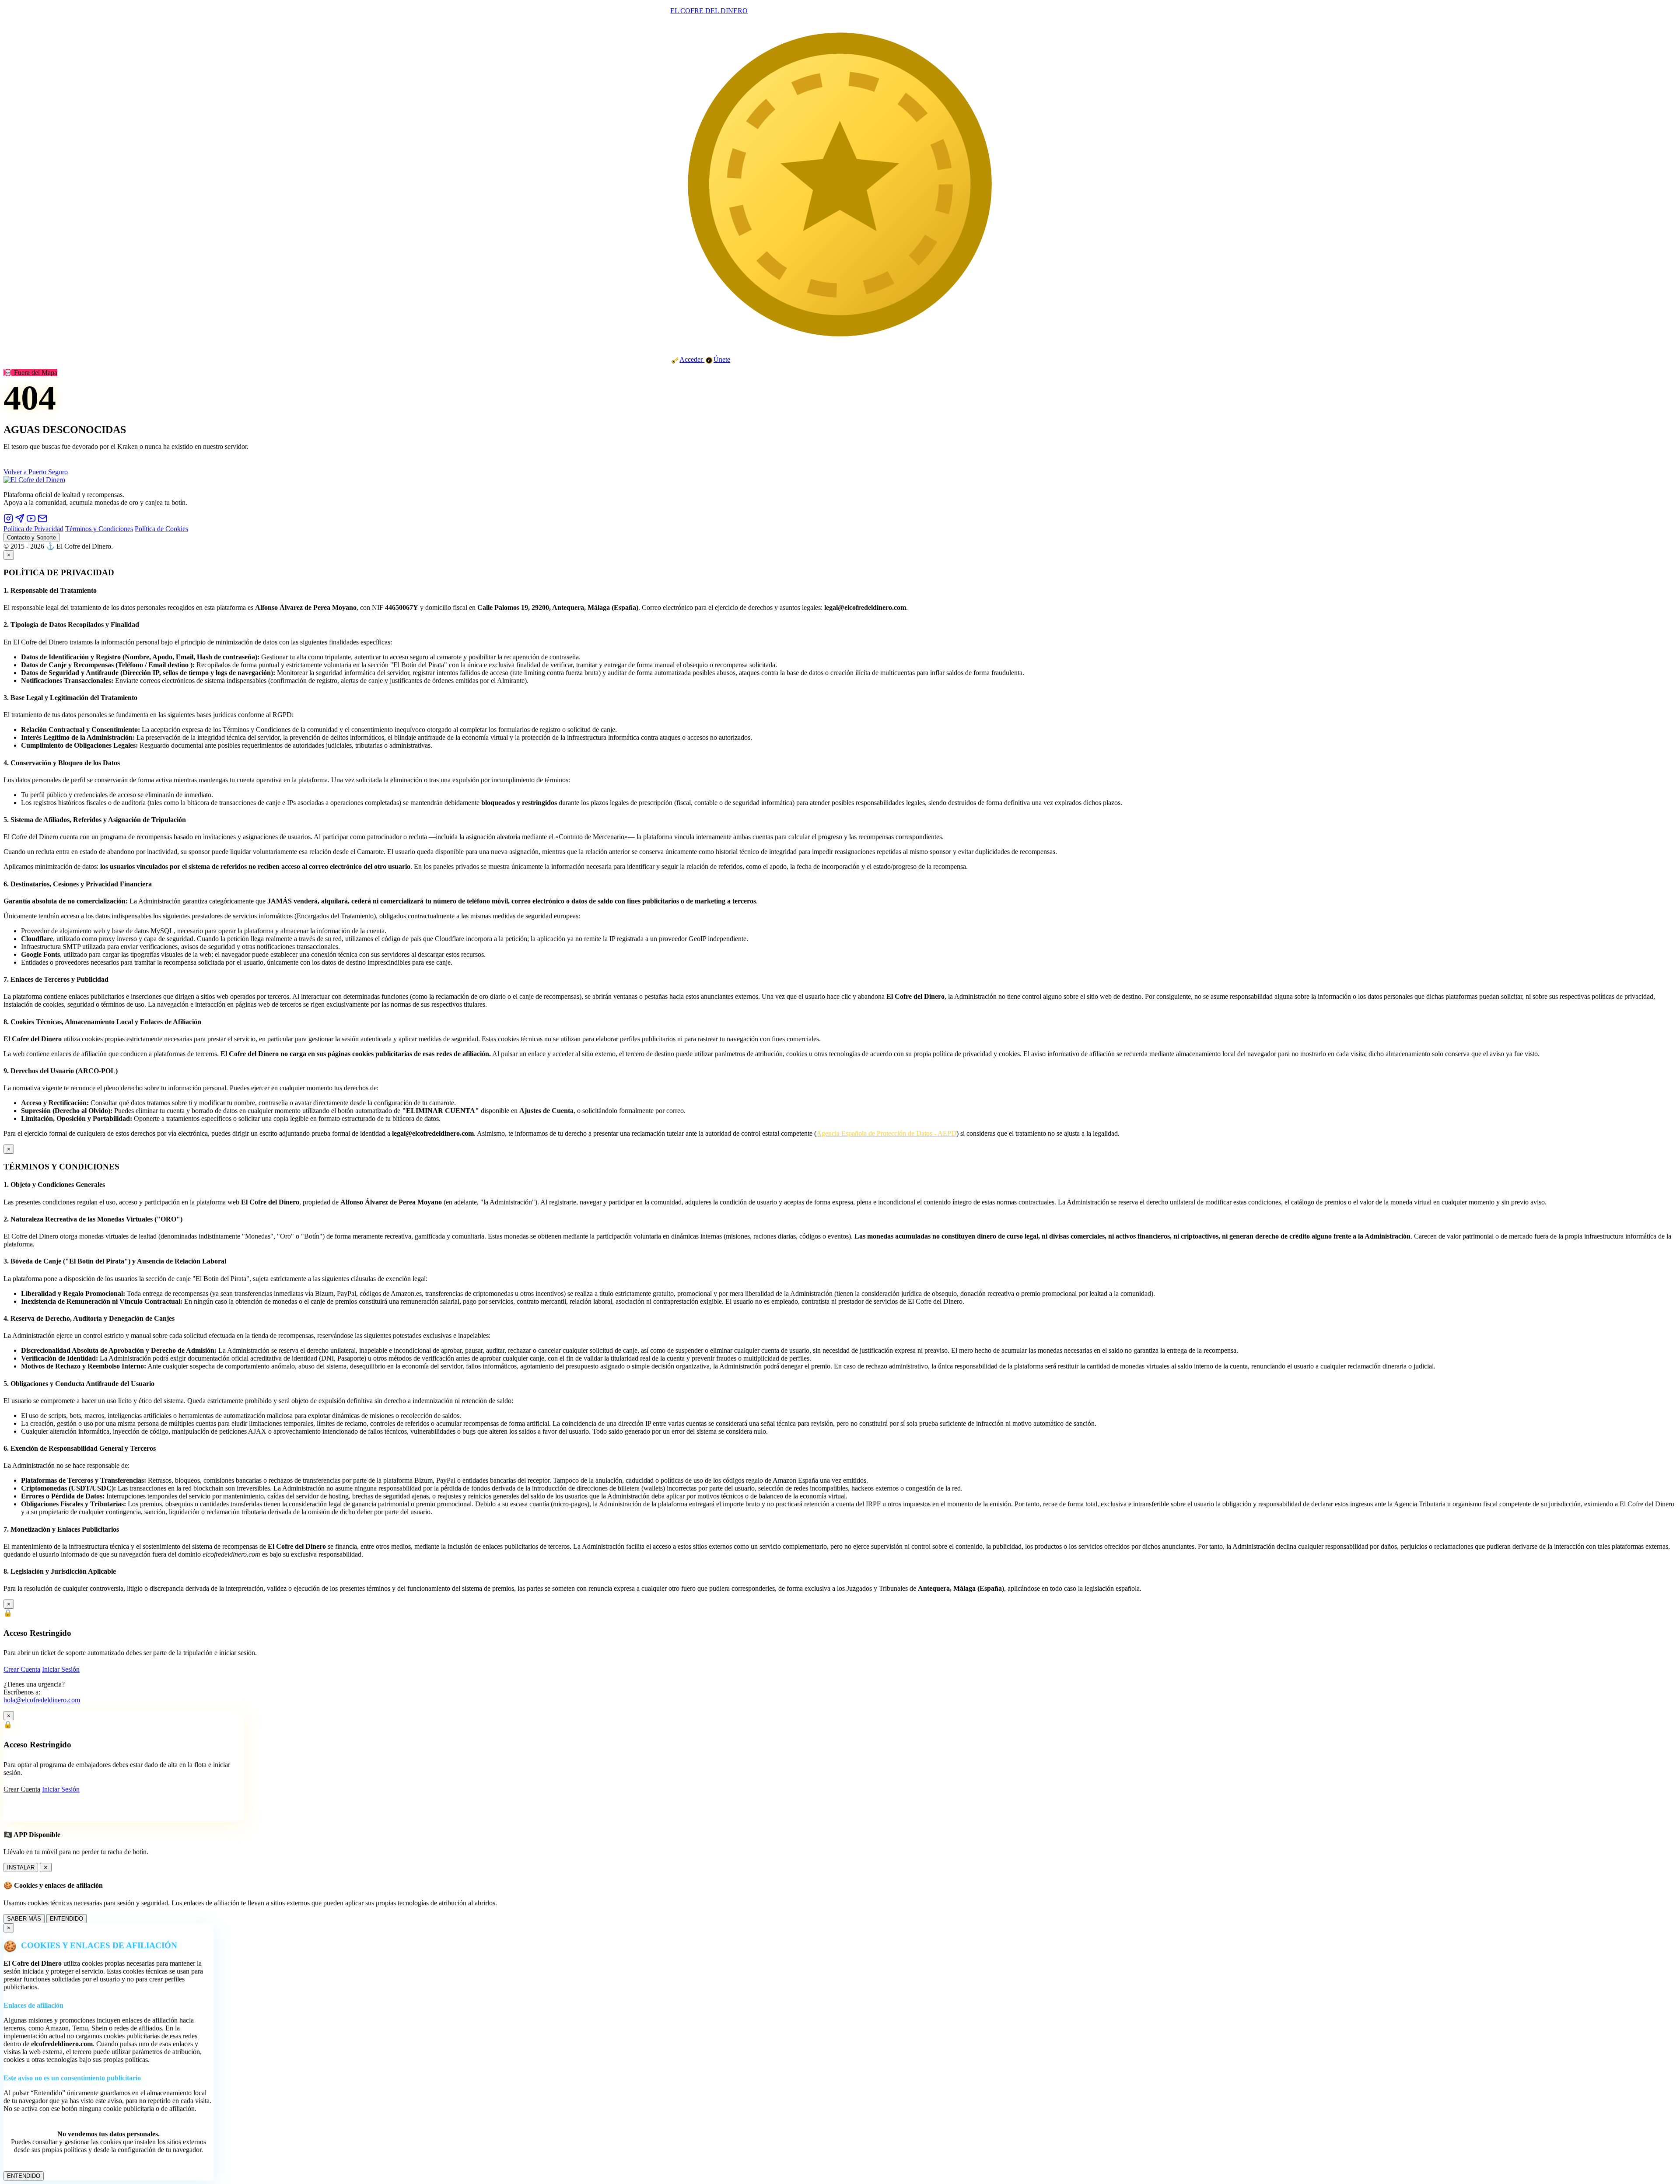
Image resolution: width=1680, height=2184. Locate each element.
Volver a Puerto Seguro (36, 472)
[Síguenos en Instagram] (9, 521)
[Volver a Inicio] (34, 480)
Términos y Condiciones (99, 529)
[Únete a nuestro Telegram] (21, 521)
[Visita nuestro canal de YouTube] (32, 521)
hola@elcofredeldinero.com (42, 1700)
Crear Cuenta (22, 1669)
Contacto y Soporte (31, 537)
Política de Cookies (161, 529)
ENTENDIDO (66, 1919)
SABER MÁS (24, 1919)
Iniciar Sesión (61, 1669)
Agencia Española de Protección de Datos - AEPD (886, 1133)
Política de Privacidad (33, 529)
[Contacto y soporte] (42, 521)
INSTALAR (21, 1867)
